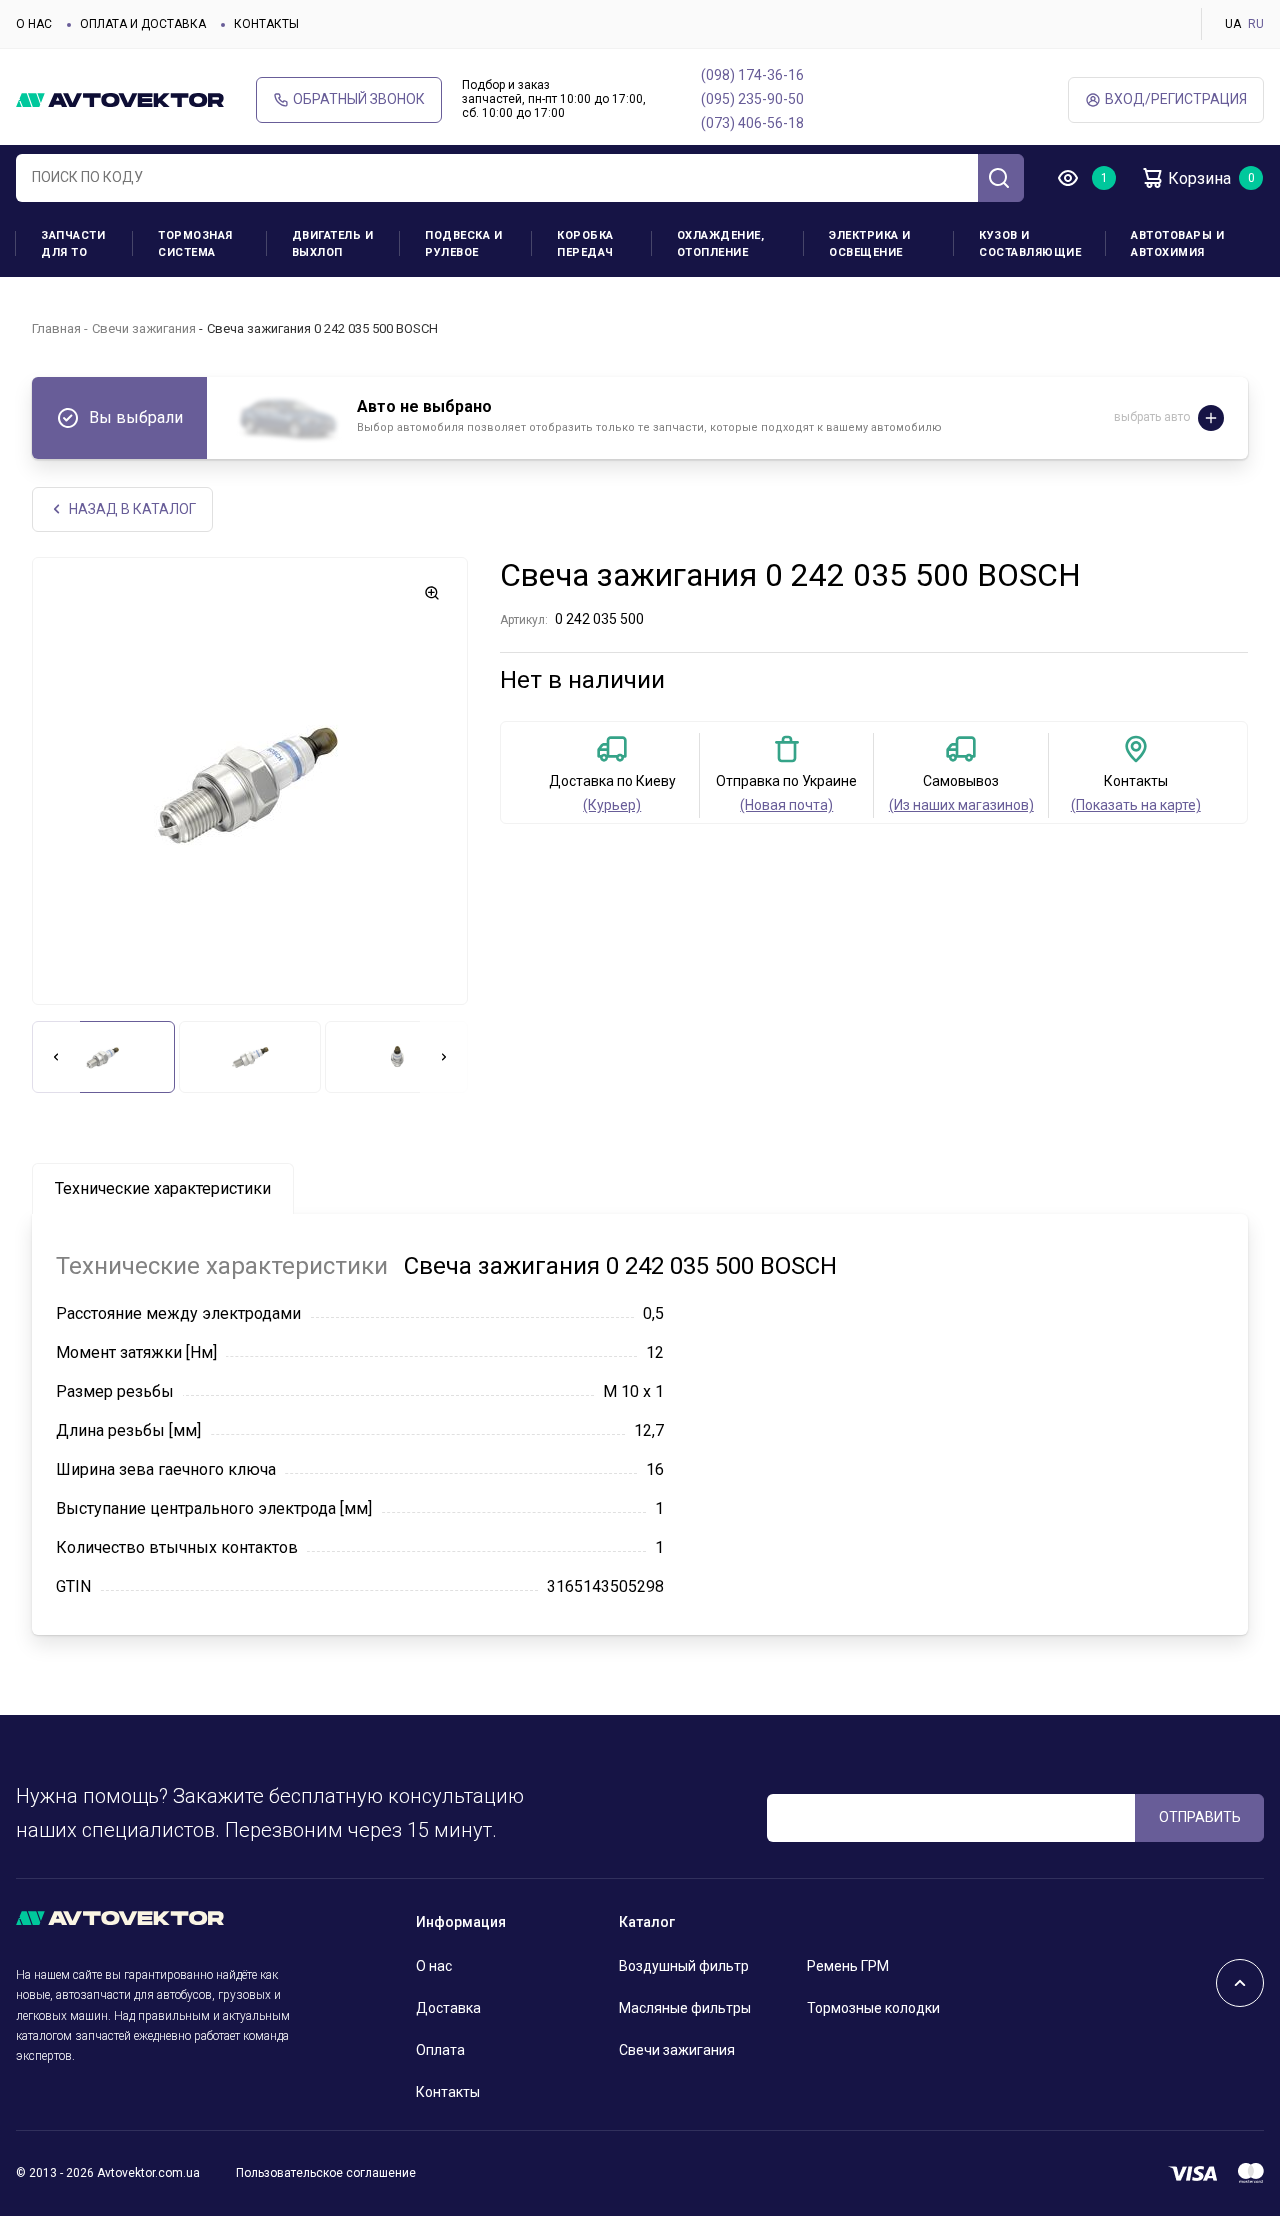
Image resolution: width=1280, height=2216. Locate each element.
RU (1256, 24)
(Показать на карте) (1136, 805)
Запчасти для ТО (73, 244)
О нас (34, 24)
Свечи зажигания (144, 328)
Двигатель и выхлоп (333, 244)
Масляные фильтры (685, 2008)
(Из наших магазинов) (961, 805)
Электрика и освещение (870, 244)
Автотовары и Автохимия (1177, 244)
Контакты (266, 24)
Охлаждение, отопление (721, 244)
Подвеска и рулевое (463, 244)
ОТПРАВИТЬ (1200, 1817)
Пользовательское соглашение (326, 2173)
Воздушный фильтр (684, 1966)
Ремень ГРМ (848, 1966)
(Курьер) (612, 805)
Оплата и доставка (143, 24)
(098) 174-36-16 (752, 75)
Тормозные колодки (873, 2008)
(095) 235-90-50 (752, 99)
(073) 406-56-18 (752, 123)
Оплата (440, 2050)
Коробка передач (585, 244)
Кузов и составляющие (1030, 244)
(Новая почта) (786, 805)
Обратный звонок (359, 99)
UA (1233, 24)
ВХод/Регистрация (1176, 99)
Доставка (448, 2008)
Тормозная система (195, 244)
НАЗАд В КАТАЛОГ (132, 509)
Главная (56, 328)
